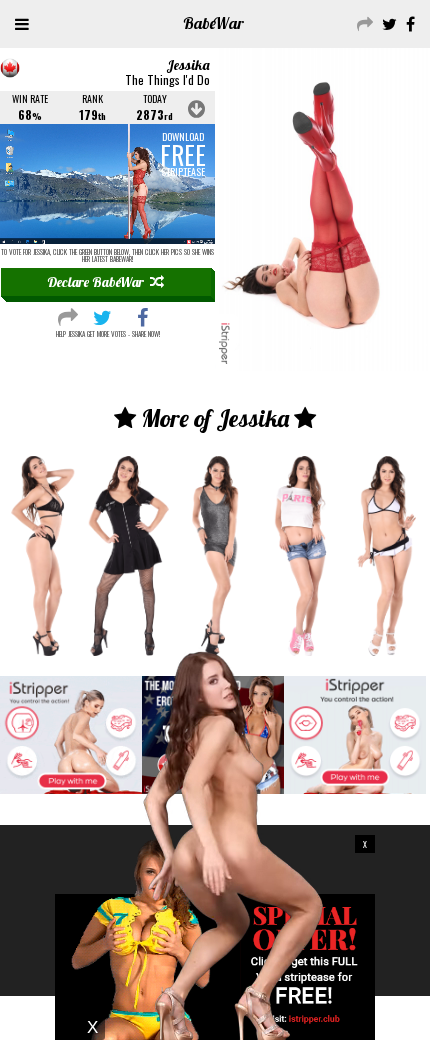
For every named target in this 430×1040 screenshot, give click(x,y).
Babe (213, 23)
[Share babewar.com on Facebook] (408, 23)
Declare (95, 282)
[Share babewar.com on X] (387, 23)
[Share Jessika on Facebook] (142, 316)
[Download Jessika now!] (107, 184)
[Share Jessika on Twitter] (102, 316)
